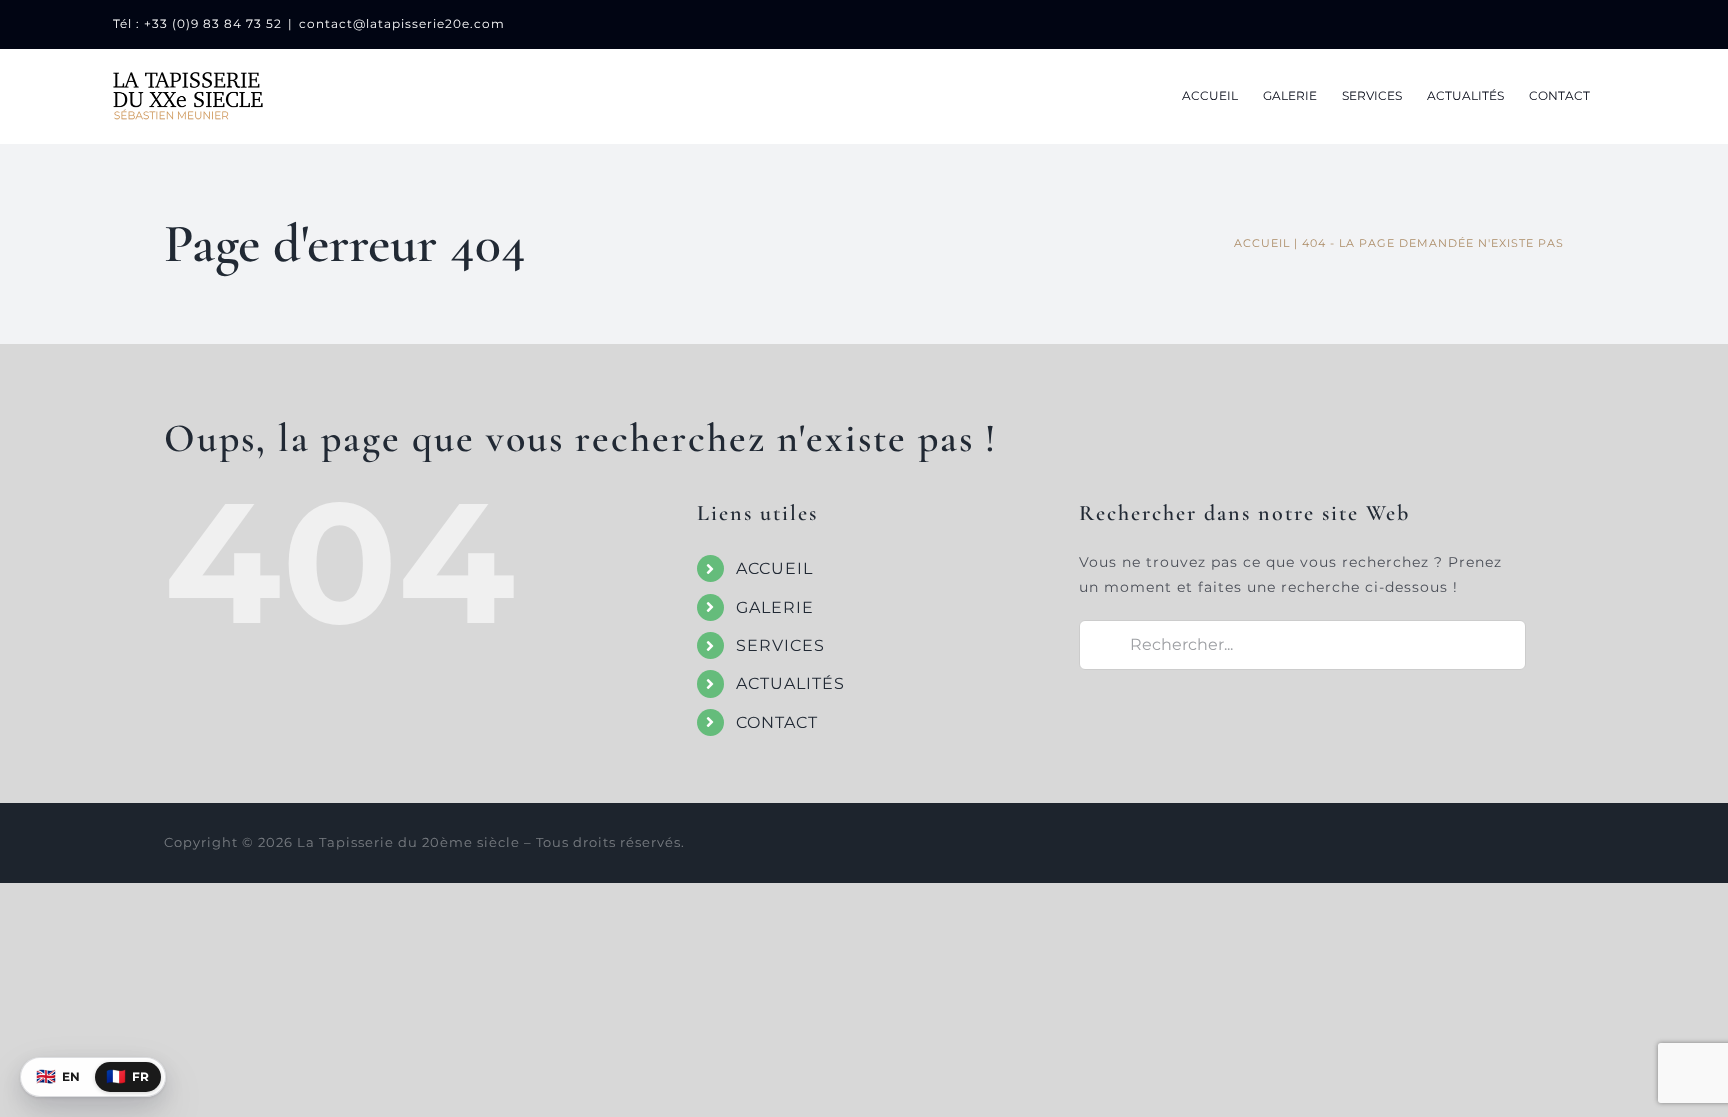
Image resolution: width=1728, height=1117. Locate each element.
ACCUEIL (774, 568)
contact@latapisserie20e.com (402, 23)
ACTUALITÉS (790, 683)
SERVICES (780, 645)
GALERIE (775, 607)
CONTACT (777, 722)
